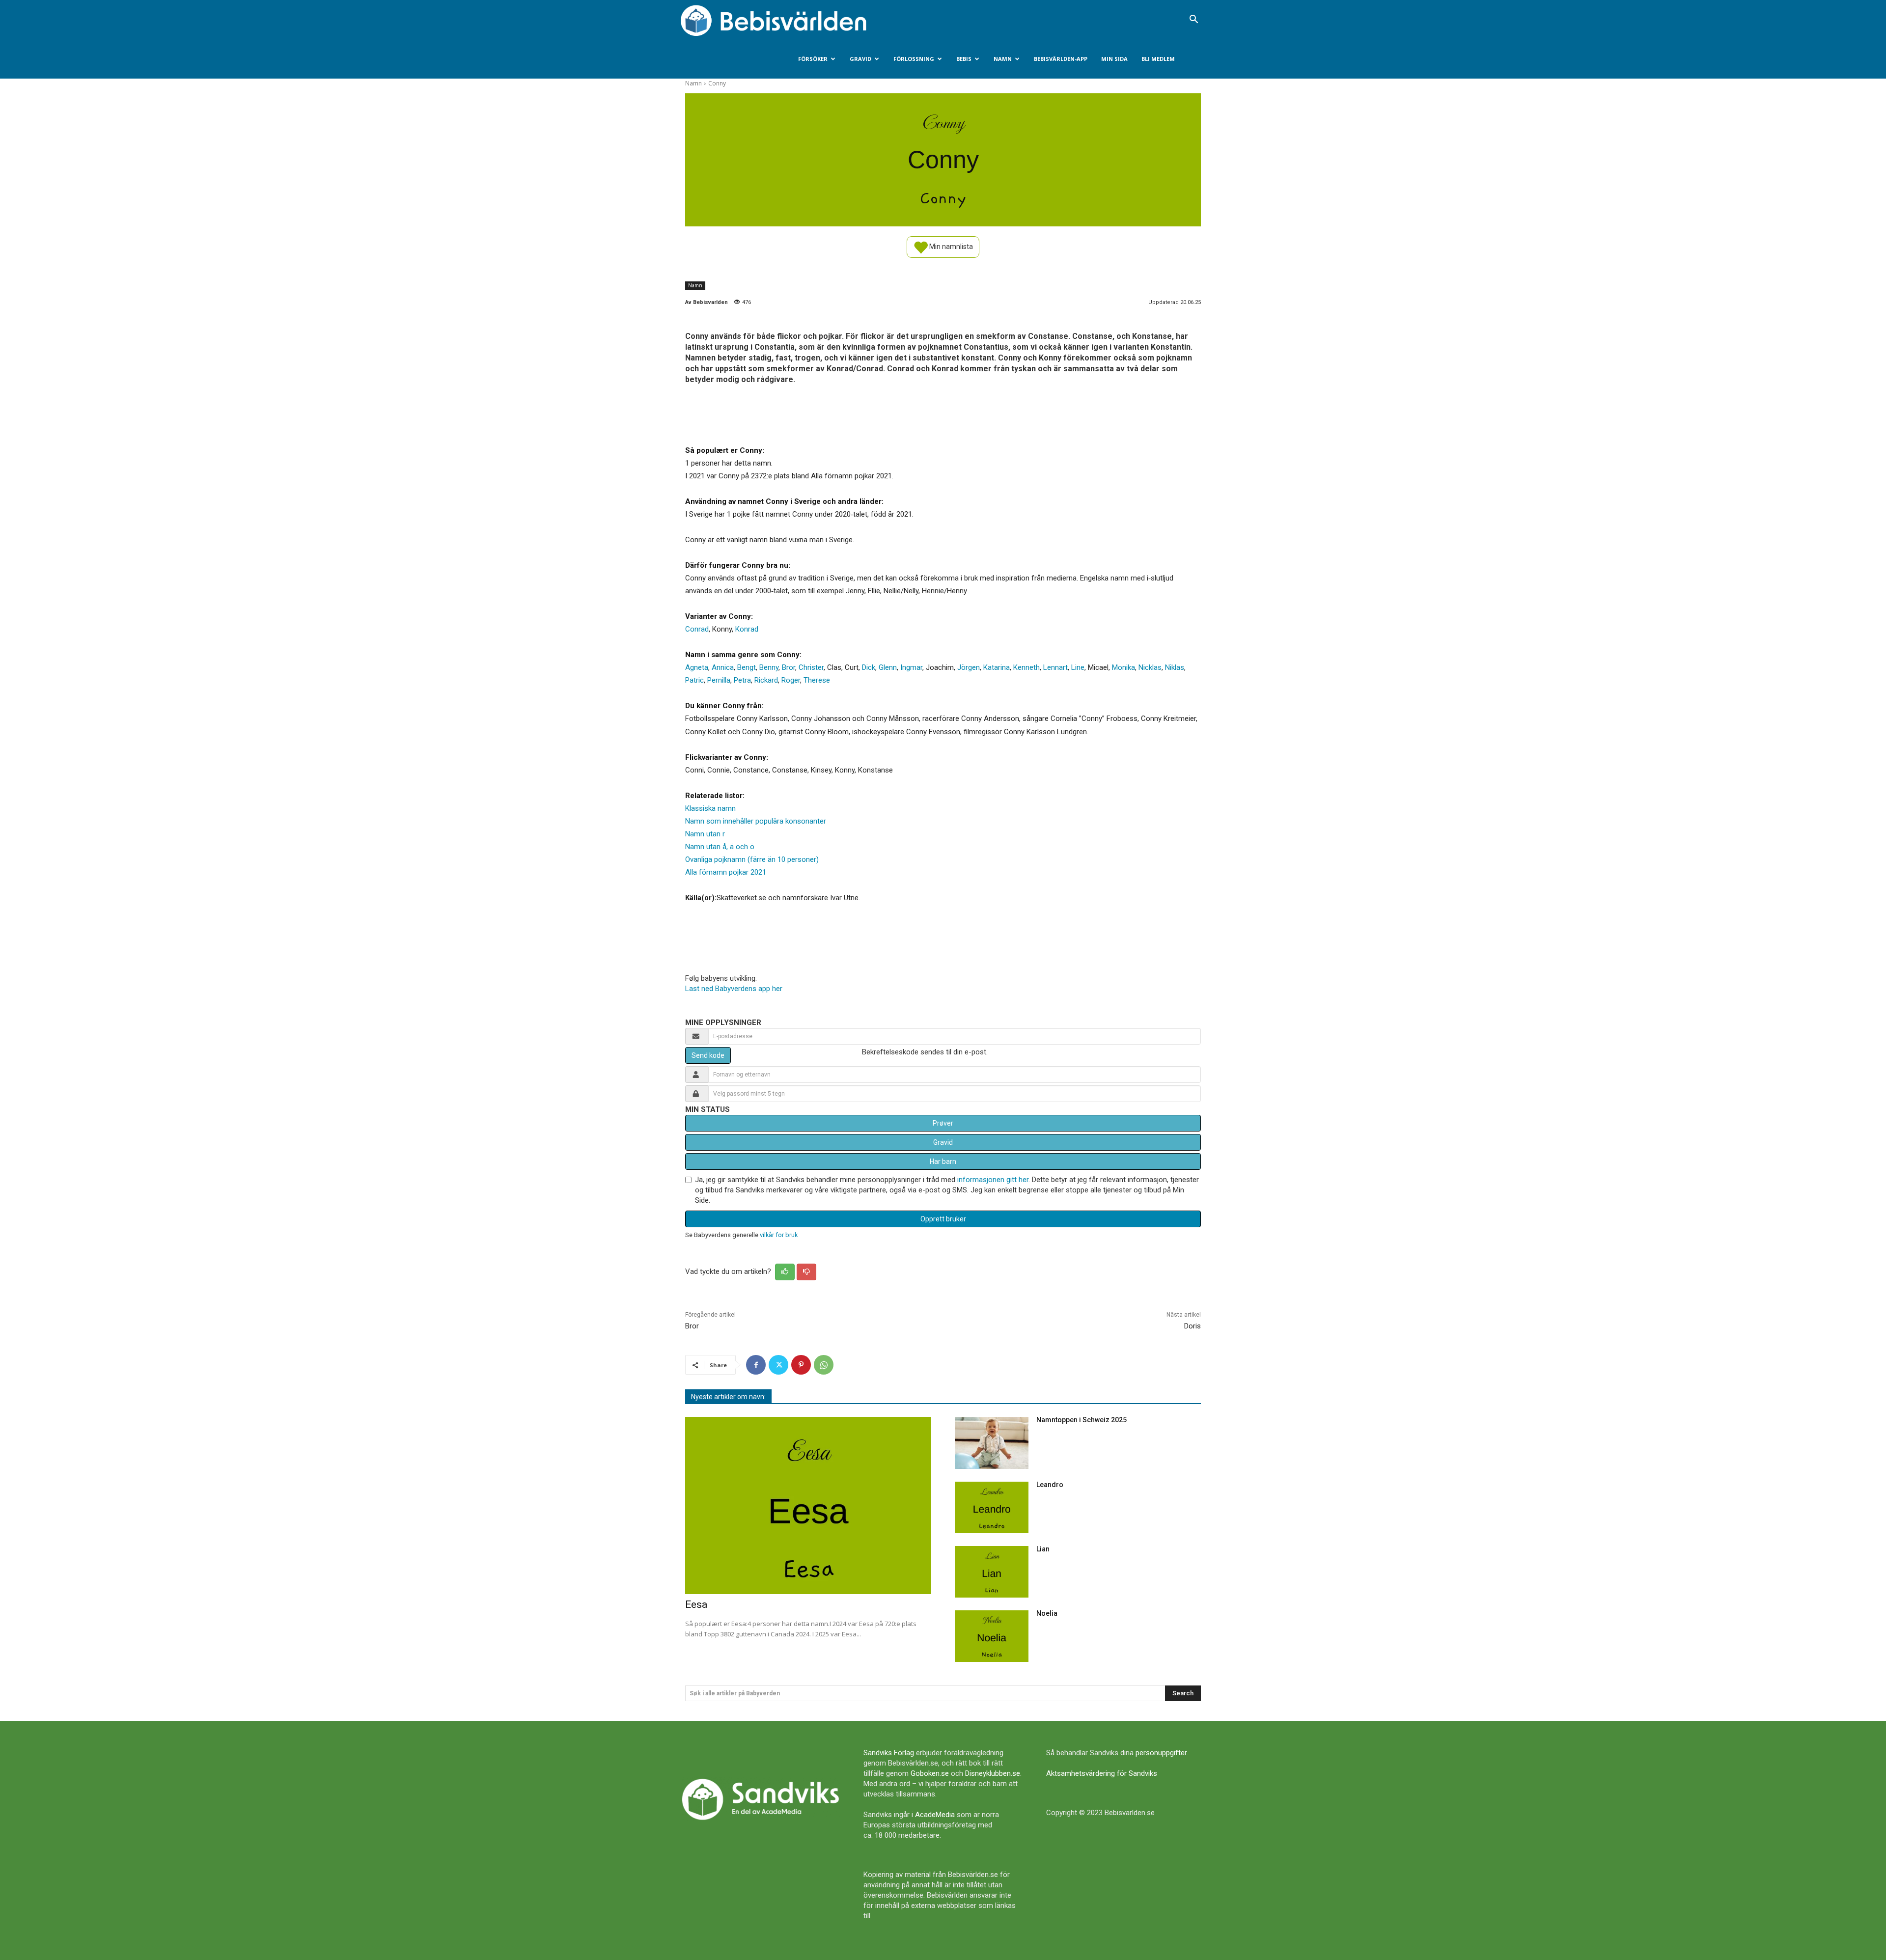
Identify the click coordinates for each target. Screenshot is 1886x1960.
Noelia (1047, 1613)
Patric (694, 680)
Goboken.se (930, 1773)
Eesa (696, 1604)
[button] (1193, 20)
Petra (742, 680)
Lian (1043, 1549)
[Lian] (992, 1572)
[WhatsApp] (824, 1365)
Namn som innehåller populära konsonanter (756, 821)
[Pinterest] (801, 1365)
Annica (723, 667)
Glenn (888, 667)
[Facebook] (756, 1365)
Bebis (964, 59)
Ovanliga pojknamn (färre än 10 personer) (752, 859)
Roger (791, 680)
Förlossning (914, 59)
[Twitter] (778, 1365)
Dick (869, 667)
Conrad (697, 629)
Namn (1003, 59)
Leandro (1050, 1485)
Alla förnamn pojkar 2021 (726, 872)
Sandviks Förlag (889, 1753)
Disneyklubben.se (993, 1773)
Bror (789, 667)
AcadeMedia (935, 1815)
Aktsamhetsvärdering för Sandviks (1102, 1773)
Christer (811, 667)
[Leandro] (992, 1507)
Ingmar (911, 667)
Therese (817, 680)
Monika (1123, 667)
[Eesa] (808, 1505)
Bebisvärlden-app (1061, 59)
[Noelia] (992, 1636)
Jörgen (969, 667)
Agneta (697, 667)
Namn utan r (705, 834)
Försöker (813, 59)
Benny (769, 667)
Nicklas (1150, 667)
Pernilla (719, 680)
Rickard (766, 680)
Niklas (1175, 667)
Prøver (943, 1123)
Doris (1193, 1326)
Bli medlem (1158, 59)
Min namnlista (950, 246)
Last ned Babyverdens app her (734, 989)
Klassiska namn (710, 808)
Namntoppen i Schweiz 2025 (1082, 1420)
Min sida (1114, 59)
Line (1078, 667)
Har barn (943, 1161)
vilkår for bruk (779, 1235)
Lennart (1055, 667)
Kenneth (1026, 667)
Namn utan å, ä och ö (720, 847)
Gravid (860, 59)
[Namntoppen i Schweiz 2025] (992, 1443)
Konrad (747, 629)
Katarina (997, 667)
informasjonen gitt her (993, 1180)
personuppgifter (1161, 1753)
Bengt (747, 667)
